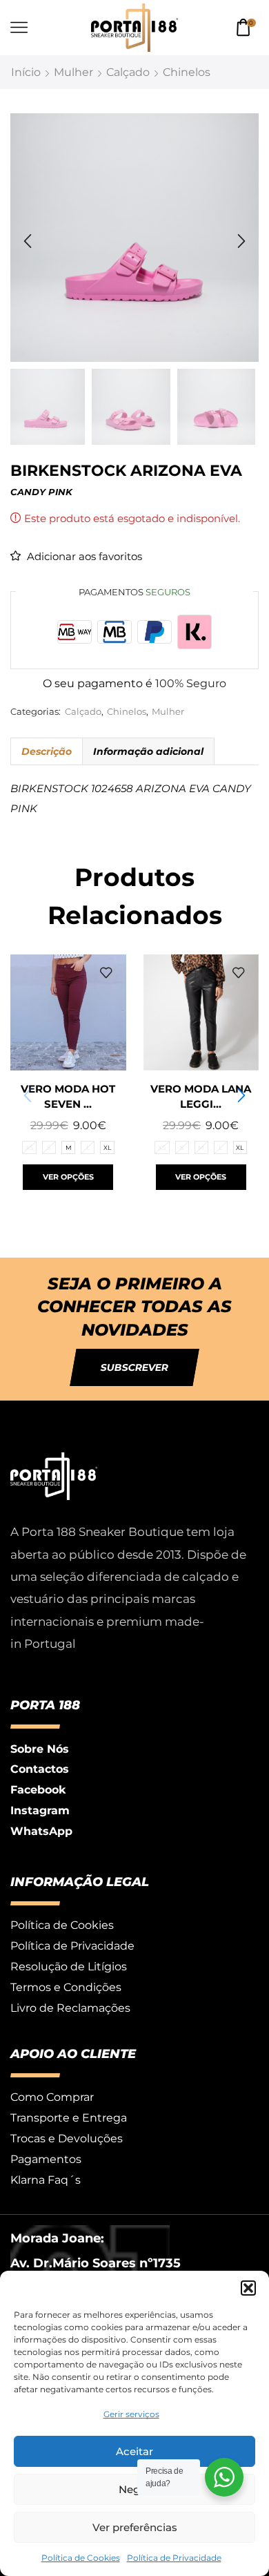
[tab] (46, 751)
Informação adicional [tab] (148, 751)
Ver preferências (135, 2527)
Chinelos (187, 72)
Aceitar (134, 2451)
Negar (134, 2489)
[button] (248, 2288)
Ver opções (68, 1177)
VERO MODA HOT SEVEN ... (68, 1097)
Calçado (128, 72)
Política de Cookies (81, 2558)
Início (26, 72)
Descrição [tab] (47, 751)
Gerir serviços (131, 2414)
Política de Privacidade (174, 2558)
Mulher (73, 72)
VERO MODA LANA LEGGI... (201, 1097)
